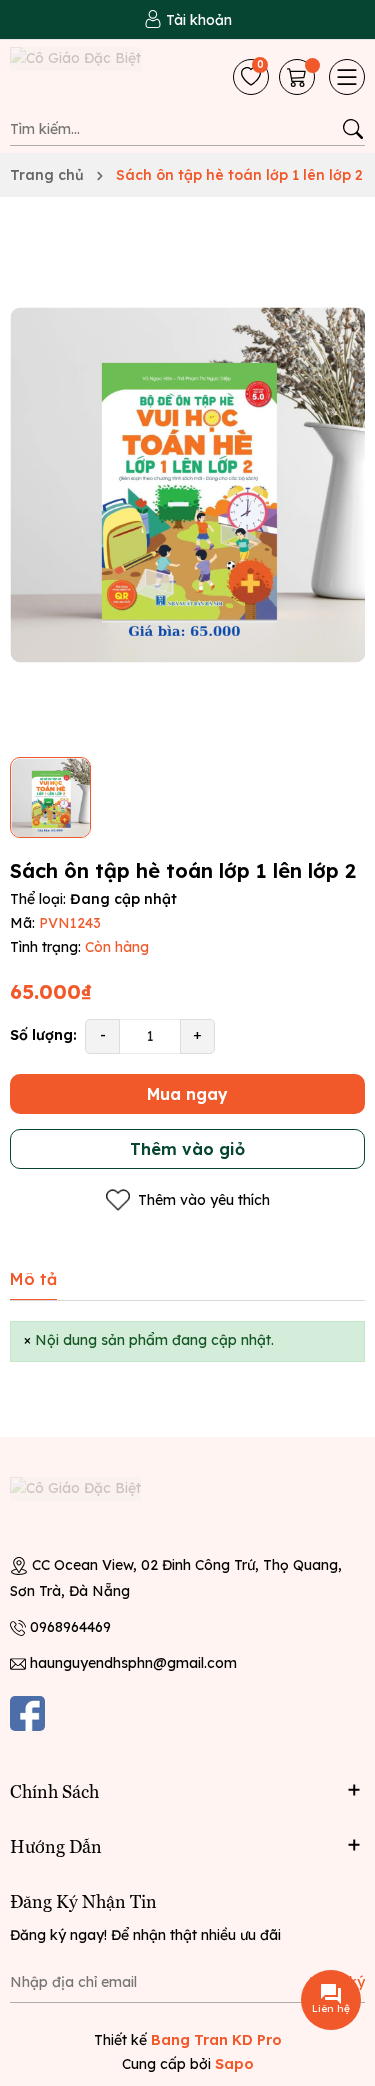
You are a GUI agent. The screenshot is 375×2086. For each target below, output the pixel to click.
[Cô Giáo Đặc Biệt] (95, 77)
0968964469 (70, 1627)
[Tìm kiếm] (352, 129)
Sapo (234, 2064)
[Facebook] (27, 1713)
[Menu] (347, 77)
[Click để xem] (187, 484)
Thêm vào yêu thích (204, 1200)
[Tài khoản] (188, 20)
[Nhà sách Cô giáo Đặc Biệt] (95, 1507)
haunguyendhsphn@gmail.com (133, 1663)
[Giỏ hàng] (299, 77)
